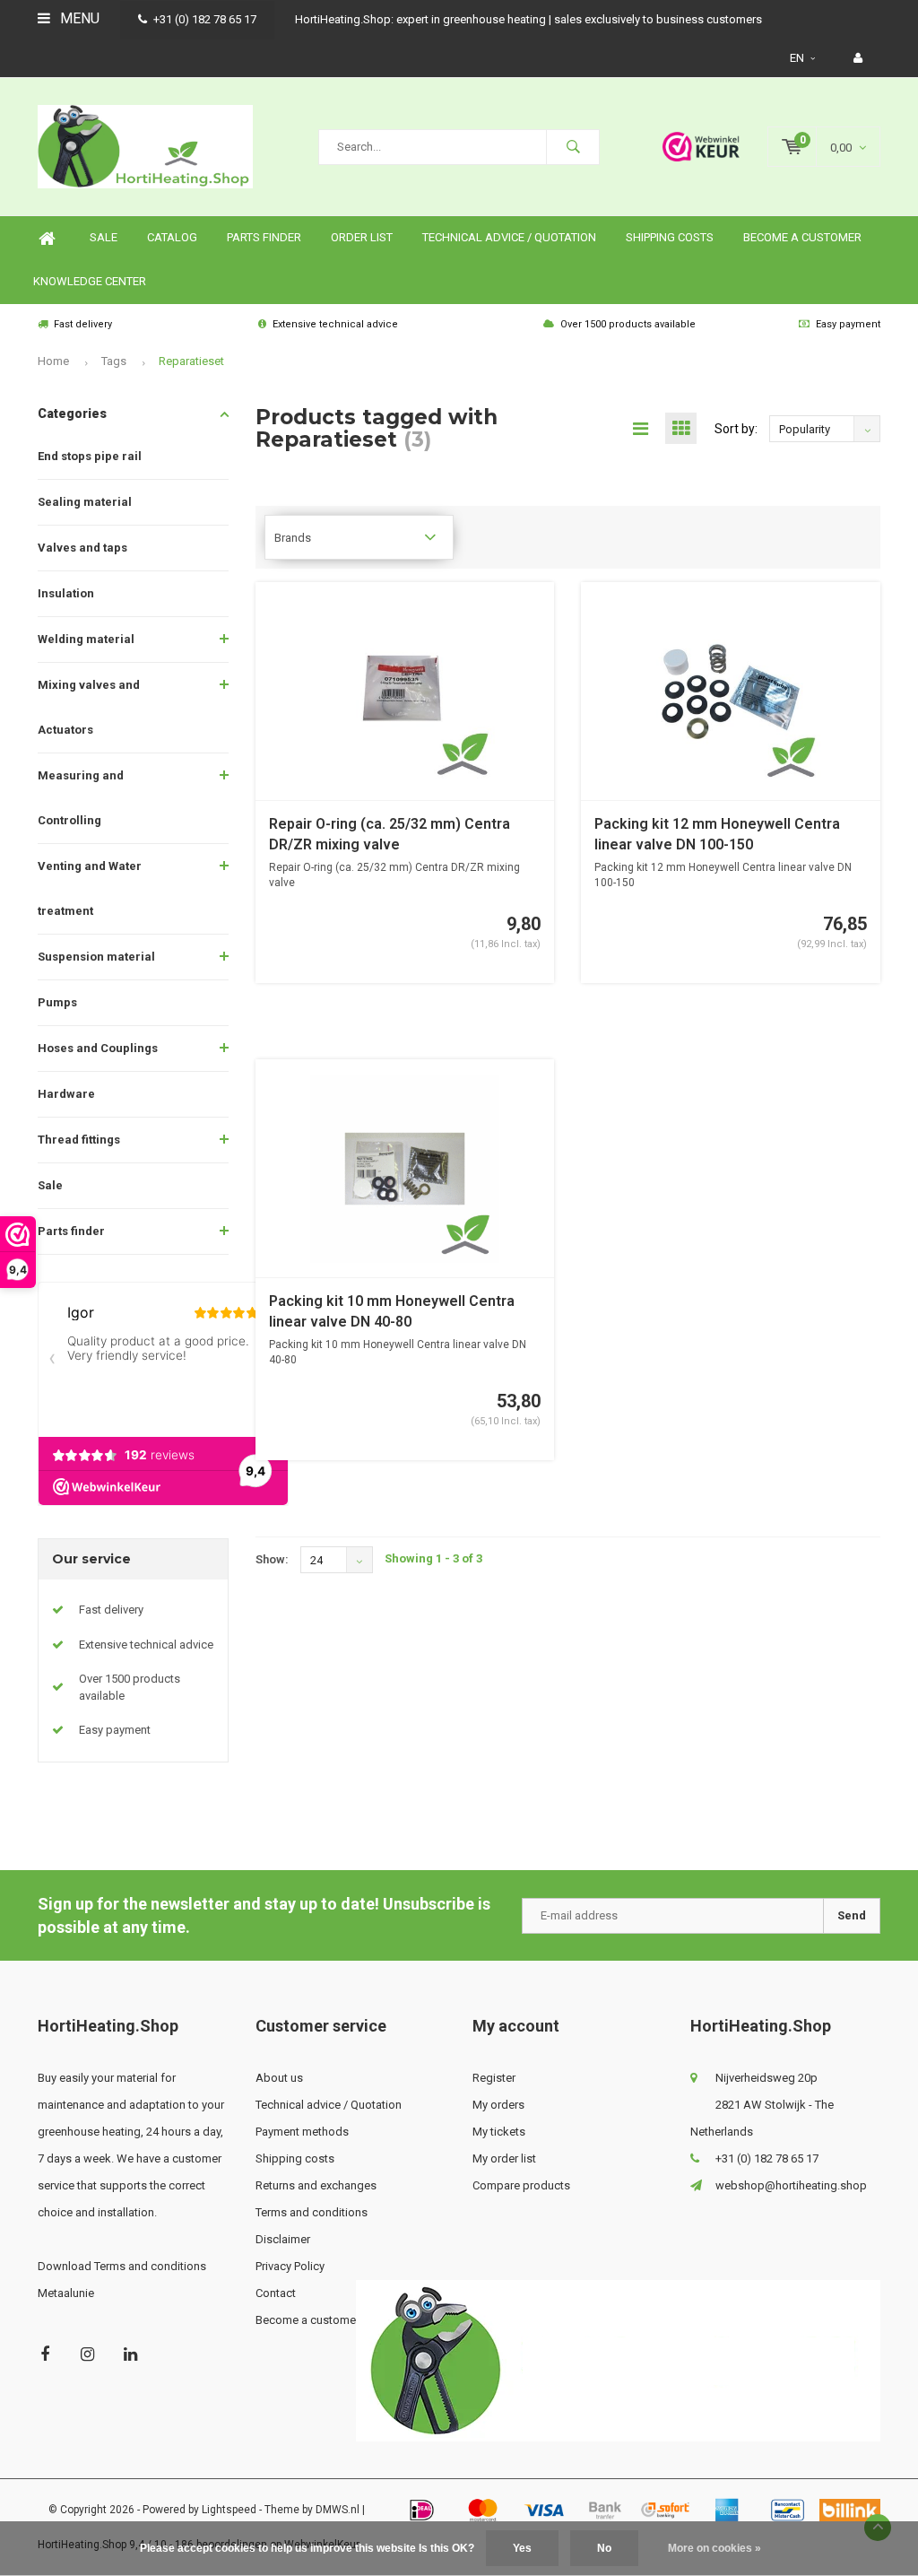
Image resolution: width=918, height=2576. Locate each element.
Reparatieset (191, 361)
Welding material (86, 639)
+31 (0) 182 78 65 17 (205, 19)
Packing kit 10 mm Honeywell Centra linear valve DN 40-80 (392, 1311)
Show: (272, 1559)
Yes (522, 2548)
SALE (104, 237)
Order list (362, 237)
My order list (504, 2158)
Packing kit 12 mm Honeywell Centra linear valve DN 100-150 (717, 834)
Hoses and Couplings (98, 1048)
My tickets (499, 2132)
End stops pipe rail (90, 456)
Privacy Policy (290, 2266)
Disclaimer (283, 2239)
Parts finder (264, 237)
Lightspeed (229, 2510)
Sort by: (736, 429)
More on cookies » (714, 2548)
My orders (498, 2105)
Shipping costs (670, 237)
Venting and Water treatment (90, 888)
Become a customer (802, 237)
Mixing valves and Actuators (89, 707)
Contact (276, 2293)
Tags (114, 361)
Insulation (66, 593)
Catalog (172, 237)
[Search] (573, 147)
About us (279, 2078)
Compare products (521, 2185)
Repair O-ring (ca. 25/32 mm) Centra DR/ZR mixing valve (390, 834)
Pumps (57, 1002)
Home (47, 238)
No (604, 2548)
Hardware (66, 1094)
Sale (50, 1185)
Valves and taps (82, 548)
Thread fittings (79, 1140)
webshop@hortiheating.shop (791, 2185)
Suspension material (96, 957)
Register (494, 2078)
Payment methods (302, 2132)
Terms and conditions (312, 2212)
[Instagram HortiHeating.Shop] (87, 2354)
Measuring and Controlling (81, 798)
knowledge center (90, 281)
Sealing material (85, 502)
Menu (78, 18)
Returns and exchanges (316, 2185)
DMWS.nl (338, 2510)
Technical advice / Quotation (509, 237)
